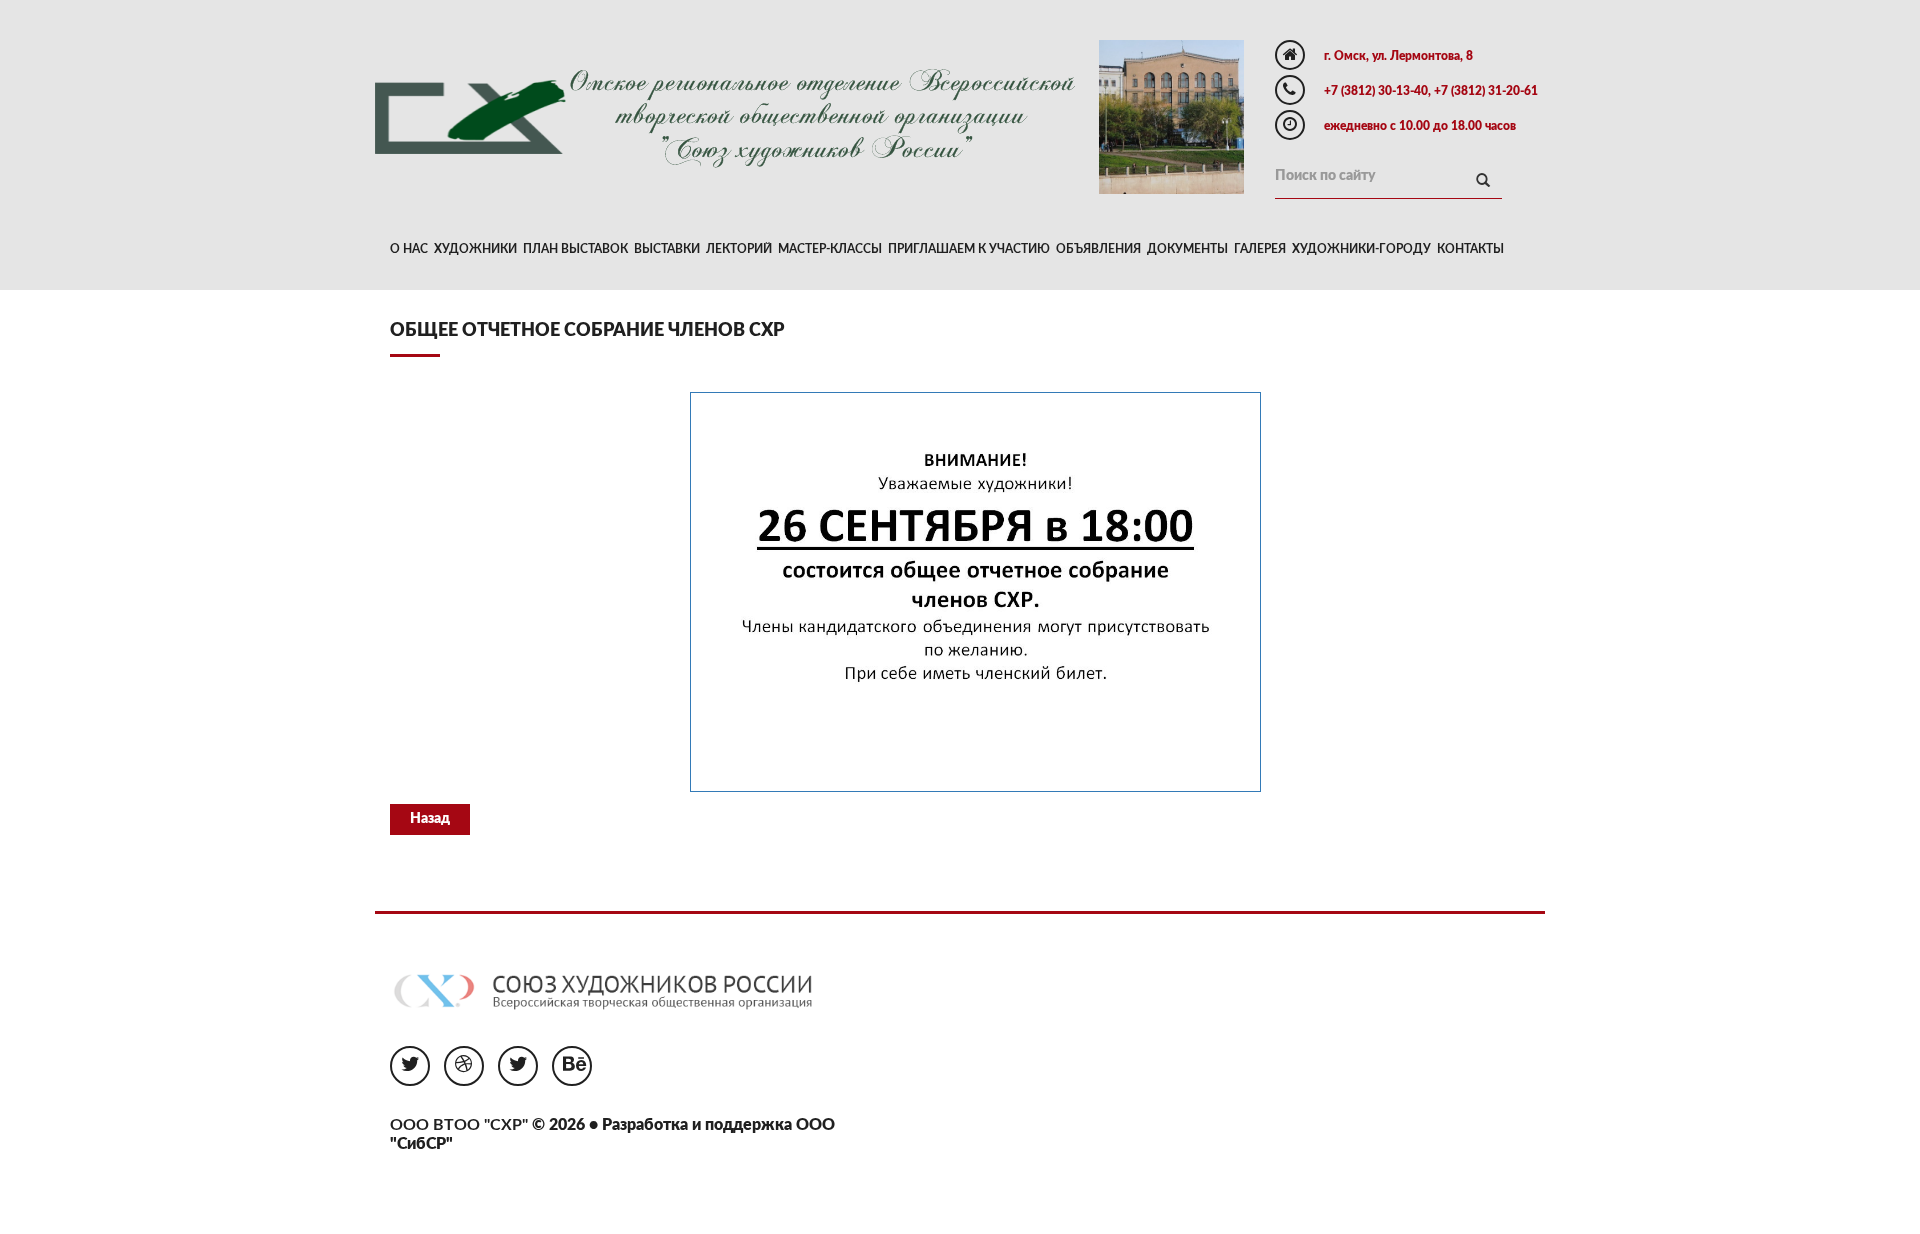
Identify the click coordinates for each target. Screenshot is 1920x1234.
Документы (1187, 249)
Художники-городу (1361, 249)
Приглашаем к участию (969, 249)
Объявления (1098, 249)
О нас (409, 249)
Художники (475, 249)
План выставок (575, 249)
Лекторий (739, 249)
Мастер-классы (830, 249)
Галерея (1260, 249)
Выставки (667, 249)
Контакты (1470, 249)
